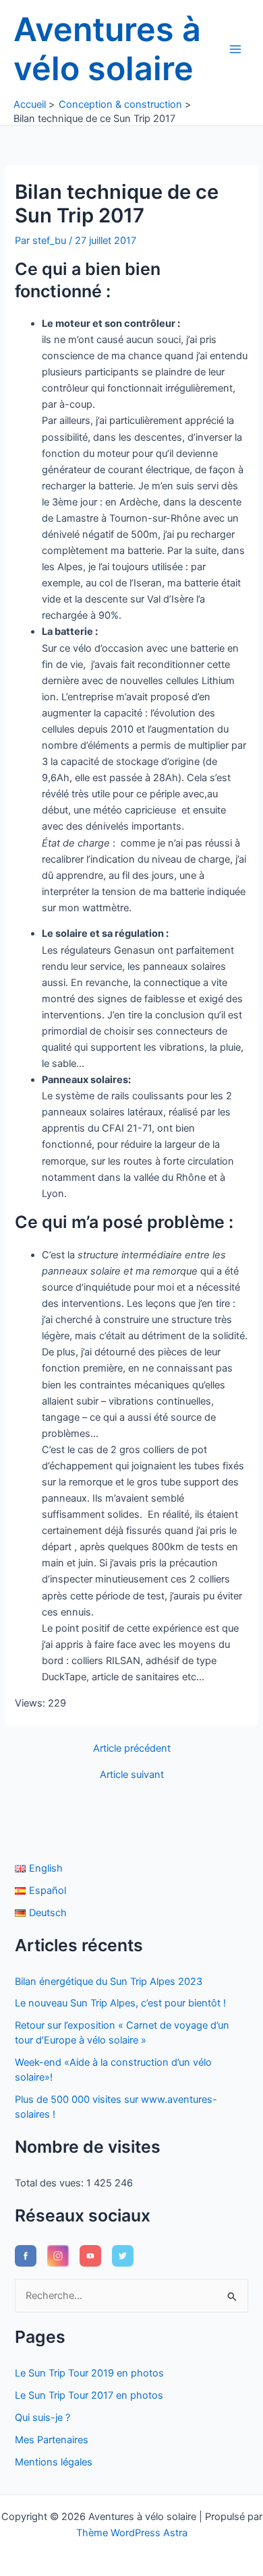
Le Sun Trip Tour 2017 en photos (89, 2395)
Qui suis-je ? (42, 2418)
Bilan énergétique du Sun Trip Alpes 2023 (109, 1982)
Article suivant (132, 1775)
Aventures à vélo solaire (107, 49)
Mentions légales (54, 2462)
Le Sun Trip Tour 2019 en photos (89, 2373)
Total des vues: (51, 2183)
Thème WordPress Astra (132, 2533)
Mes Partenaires (52, 2440)
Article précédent (132, 1749)
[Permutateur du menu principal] (235, 49)
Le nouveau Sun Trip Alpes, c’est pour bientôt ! (120, 2003)
